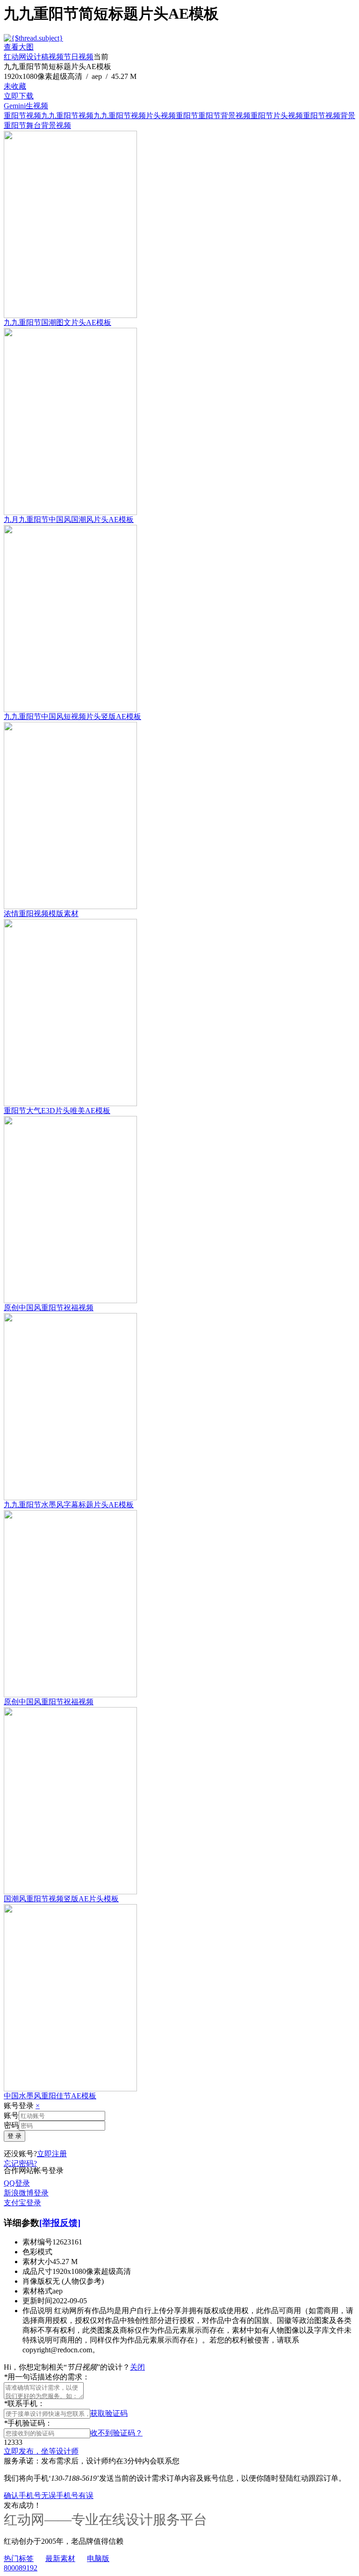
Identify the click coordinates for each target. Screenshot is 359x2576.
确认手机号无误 (30, 2495)
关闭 (137, 2367)
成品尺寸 (37, 2271)
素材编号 (37, 2242)
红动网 (15, 57)
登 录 (14, 2136)
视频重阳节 (179, 116)
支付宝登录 (22, 2203)
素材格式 (37, 2291)
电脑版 (98, 2558)
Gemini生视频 (26, 106)
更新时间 (37, 2301)
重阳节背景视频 (224, 116)
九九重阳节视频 (67, 116)
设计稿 (37, 57)
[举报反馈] (60, 2223)
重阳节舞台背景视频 (37, 125)
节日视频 (79, 57)
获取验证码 (109, 2413)
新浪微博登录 (26, 2193)
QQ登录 (17, 2183)
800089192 (21, 2568)
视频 (56, 57)
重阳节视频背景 (329, 116)
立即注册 (52, 2154)
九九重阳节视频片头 (127, 116)
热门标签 (19, 2558)
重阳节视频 (22, 116)
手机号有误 (75, 2495)
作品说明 (37, 2311)
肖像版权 (37, 2281)
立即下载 (19, 96)
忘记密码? (20, 2163)
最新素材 (60, 2558)
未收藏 (15, 86)
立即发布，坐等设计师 (41, 2451)
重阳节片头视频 (277, 116)
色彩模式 (37, 2252)
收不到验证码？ (116, 2433)
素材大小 (37, 2262)
